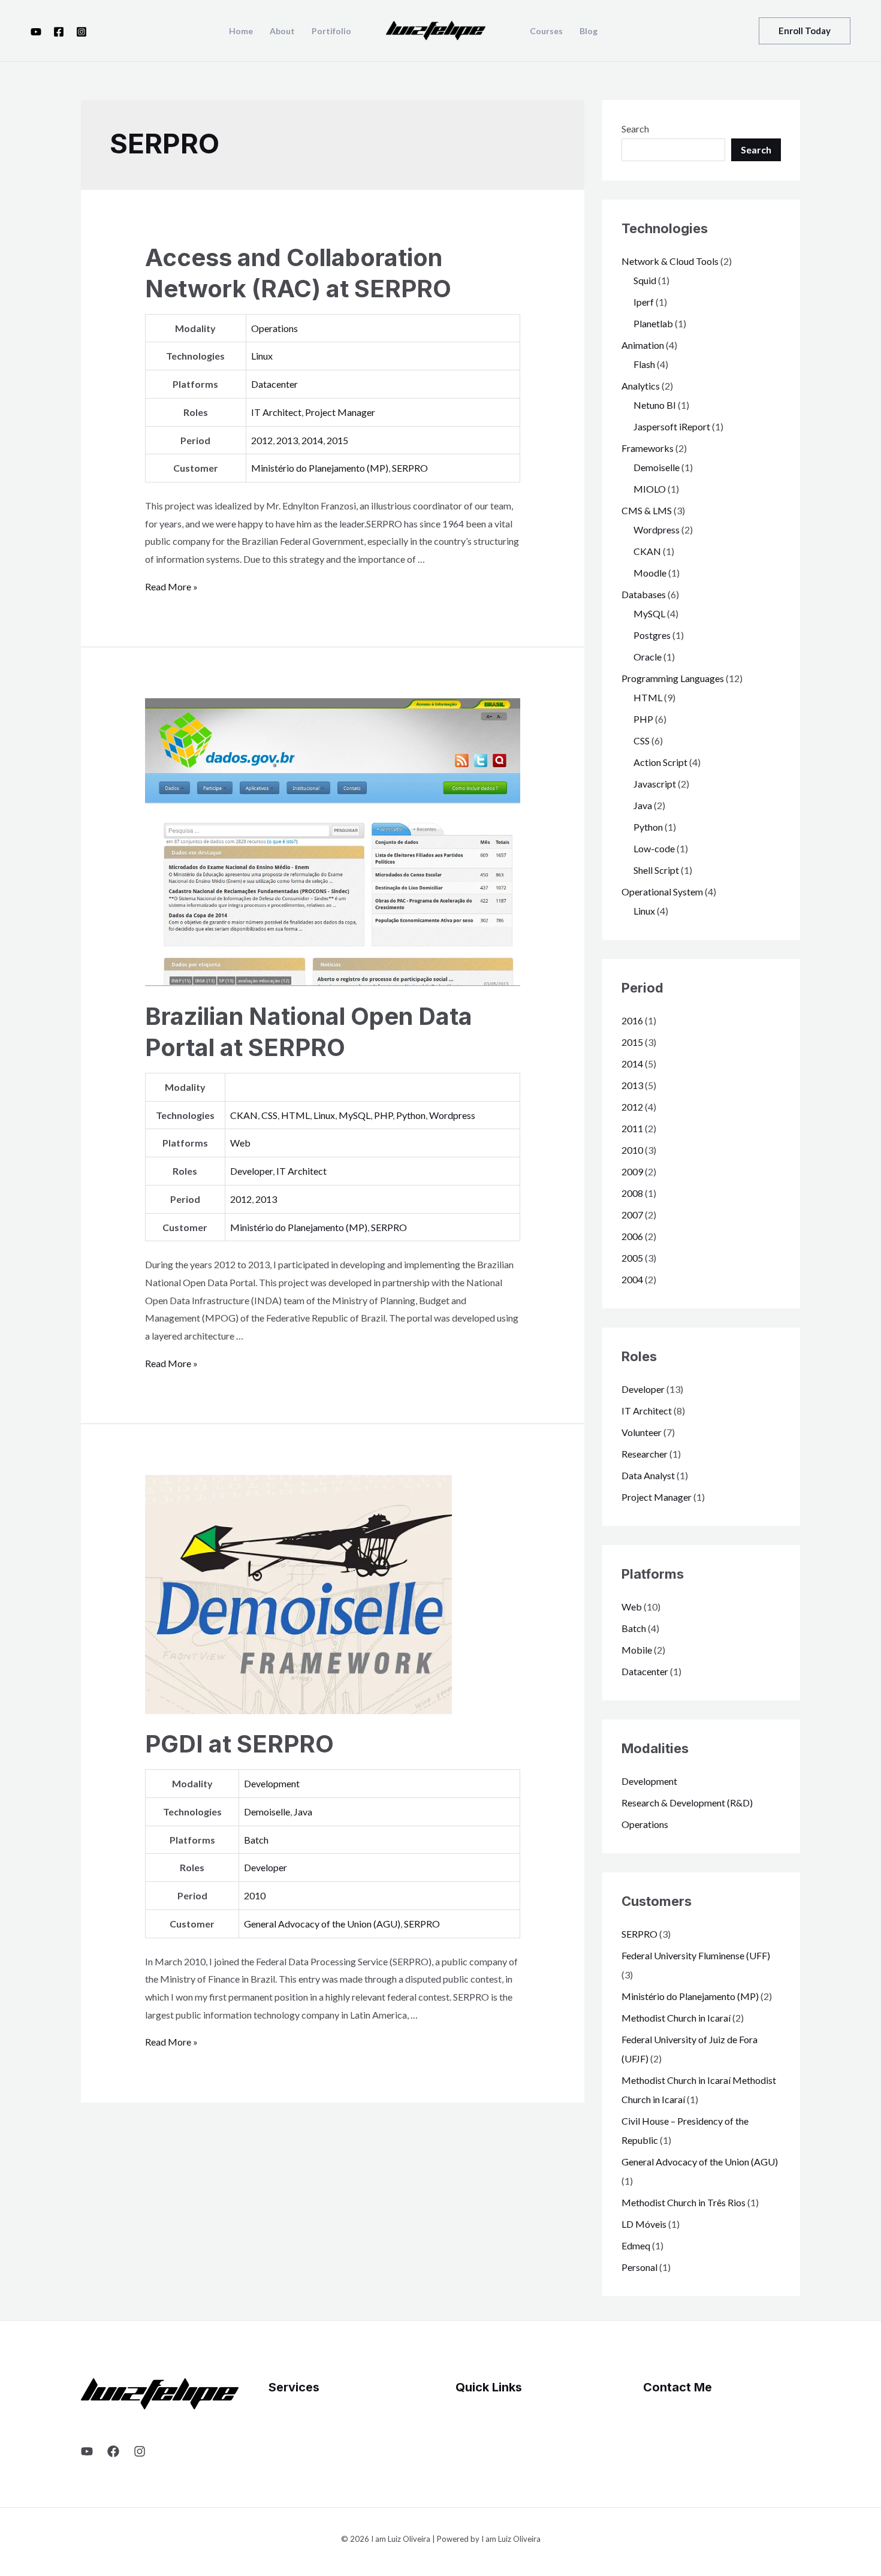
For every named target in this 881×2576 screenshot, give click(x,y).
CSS (269, 1115)
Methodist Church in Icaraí (676, 2018)
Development (272, 1783)
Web (240, 1143)
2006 (632, 1236)
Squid (645, 280)
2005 (632, 1258)
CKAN (244, 1115)
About (282, 31)
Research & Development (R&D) (687, 1803)
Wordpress (452, 1115)
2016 (632, 1020)
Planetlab (653, 323)
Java (303, 1812)
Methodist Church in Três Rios (684, 2202)
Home (241, 31)
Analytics (641, 386)
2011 (632, 1128)
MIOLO (650, 489)
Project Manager (340, 412)
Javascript (655, 784)
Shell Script (656, 870)
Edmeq (636, 2245)
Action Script (660, 762)
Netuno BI (655, 405)
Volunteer (642, 1432)
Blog (589, 31)
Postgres (652, 635)
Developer (251, 1171)
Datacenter (274, 384)
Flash (644, 364)
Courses (546, 31)
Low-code (654, 848)
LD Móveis (644, 2224)
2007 (632, 1215)
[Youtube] (36, 32)
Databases (644, 594)
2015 (337, 440)
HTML (295, 1115)
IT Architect (276, 412)
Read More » (171, 586)
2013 (287, 440)
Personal (639, 2267)
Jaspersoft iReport (672, 426)
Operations (274, 328)
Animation (643, 345)
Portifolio (331, 31)
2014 (312, 440)
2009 (632, 1171)
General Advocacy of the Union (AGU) (322, 1924)
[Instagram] (82, 32)
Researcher (645, 1454)
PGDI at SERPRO (239, 1744)
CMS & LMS (647, 510)
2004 (632, 1279)
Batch (256, 1840)
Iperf (644, 302)
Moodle (650, 573)
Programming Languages (673, 678)
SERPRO (410, 468)
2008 (632, 1193)
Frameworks (648, 448)
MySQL (354, 1115)
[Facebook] (59, 32)
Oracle (648, 657)
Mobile (637, 1650)
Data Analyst (648, 1475)
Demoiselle (267, 1812)
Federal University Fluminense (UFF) (696, 1955)
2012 (262, 440)
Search (635, 129)
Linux (262, 356)
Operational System (662, 892)
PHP (383, 1115)
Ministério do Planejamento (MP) (320, 468)
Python (411, 1115)
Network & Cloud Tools (670, 261)
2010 (255, 1895)
